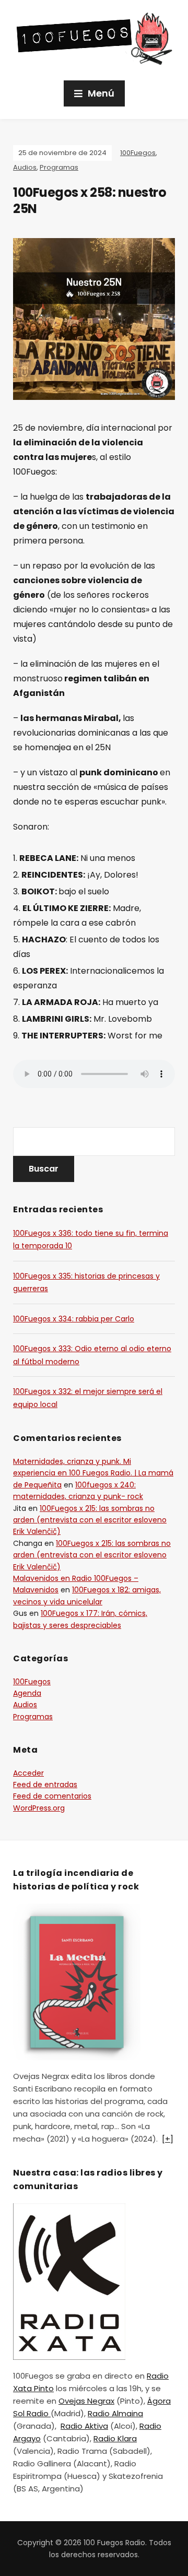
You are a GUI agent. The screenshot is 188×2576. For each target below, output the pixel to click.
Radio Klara (115, 2438)
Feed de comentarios (52, 1796)
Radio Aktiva (84, 2426)
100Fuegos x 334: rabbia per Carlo (74, 1319)
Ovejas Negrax (86, 2401)
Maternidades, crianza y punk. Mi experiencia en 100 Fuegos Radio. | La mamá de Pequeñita (93, 1473)
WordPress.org (39, 1808)
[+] (168, 2139)
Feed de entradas (45, 1785)
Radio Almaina (115, 2413)
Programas (59, 167)
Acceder (28, 1773)
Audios (25, 167)
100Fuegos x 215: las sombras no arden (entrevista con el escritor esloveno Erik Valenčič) (90, 1520)
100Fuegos (138, 153)
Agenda (27, 1693)
